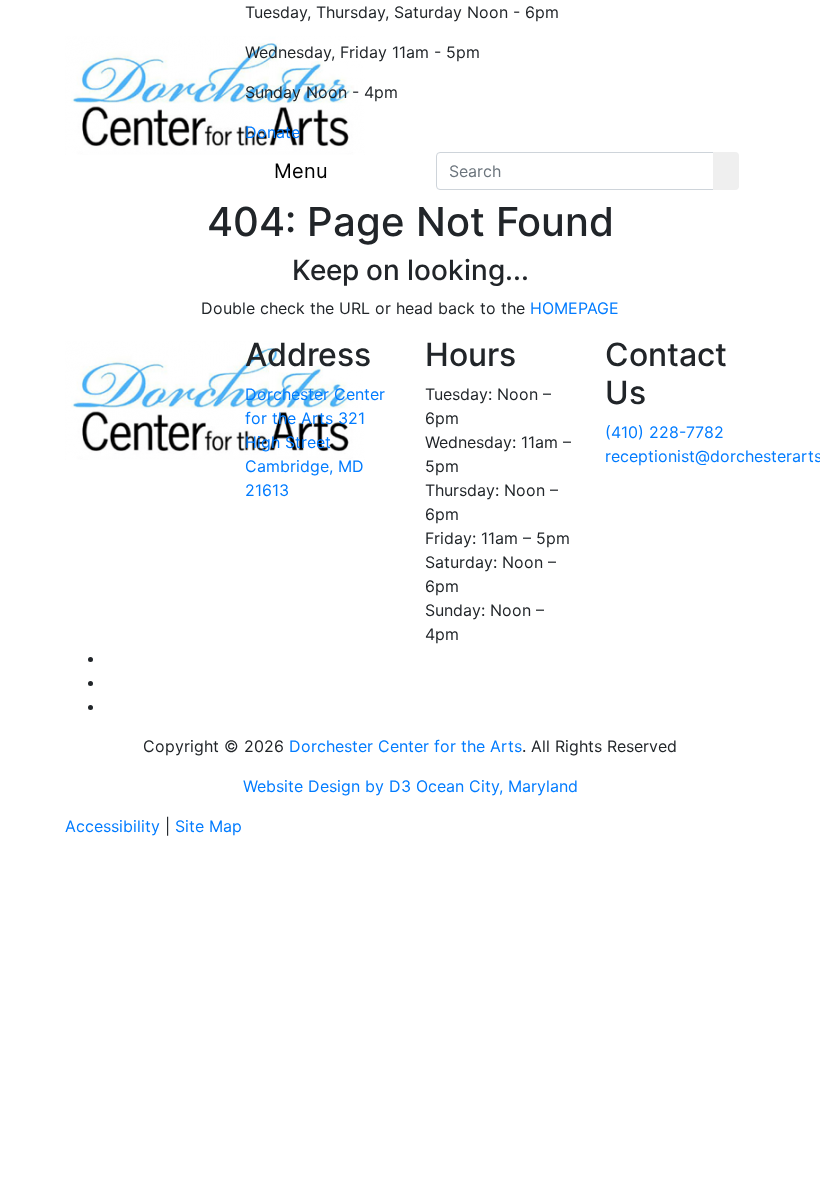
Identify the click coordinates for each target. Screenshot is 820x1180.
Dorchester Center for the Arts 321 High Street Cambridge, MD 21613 (315, 442)
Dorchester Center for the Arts (405, 746)
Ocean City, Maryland (497, 786)
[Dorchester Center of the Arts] (215, 95)
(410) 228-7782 (664, 432)
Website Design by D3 (327, 786)
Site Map (208, 826)
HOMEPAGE (574, 308)
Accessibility (112, 826)
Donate (272, 132)
